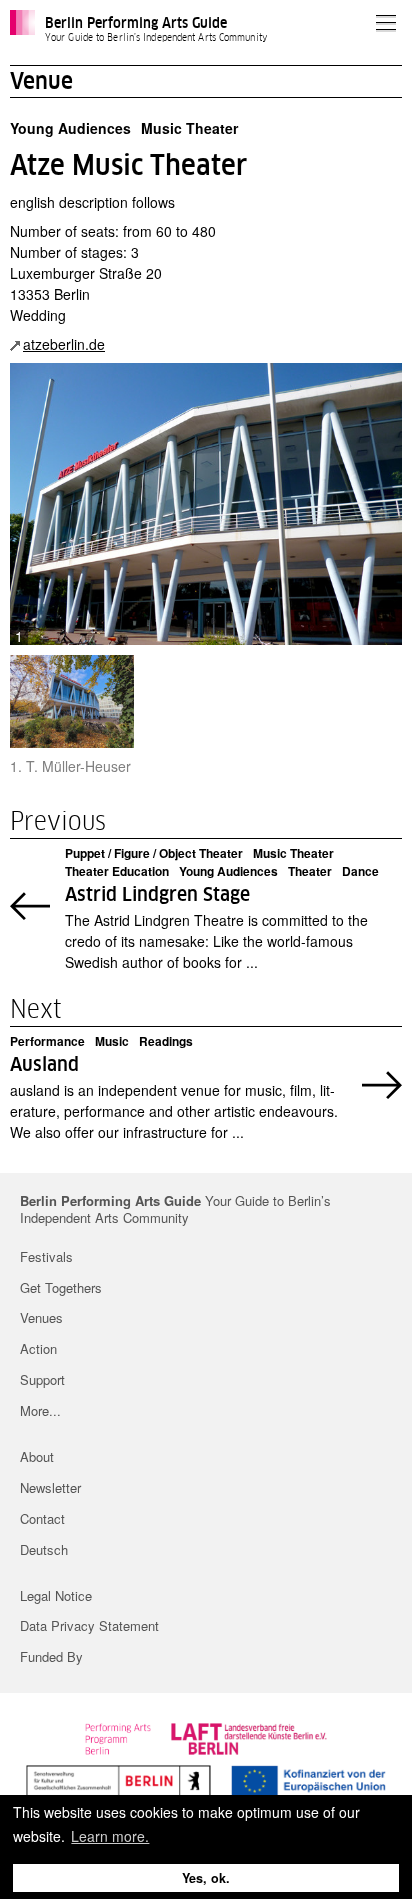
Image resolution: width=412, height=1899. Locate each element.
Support (42, 1379)
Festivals (46, 1256)
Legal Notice (56, 1595)
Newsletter (50, 1487)
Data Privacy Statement (89, 1625)
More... (40, 1410)
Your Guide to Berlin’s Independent (175, 1210)
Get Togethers (61, 1287)
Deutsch (44, 1549)
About (37, 1456)
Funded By (51, 1656)
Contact (42, 1518)
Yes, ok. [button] (206, 1878)
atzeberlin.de (64, 344)
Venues (41, 1317)
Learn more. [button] (110, 1836)
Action (38, 1348)
